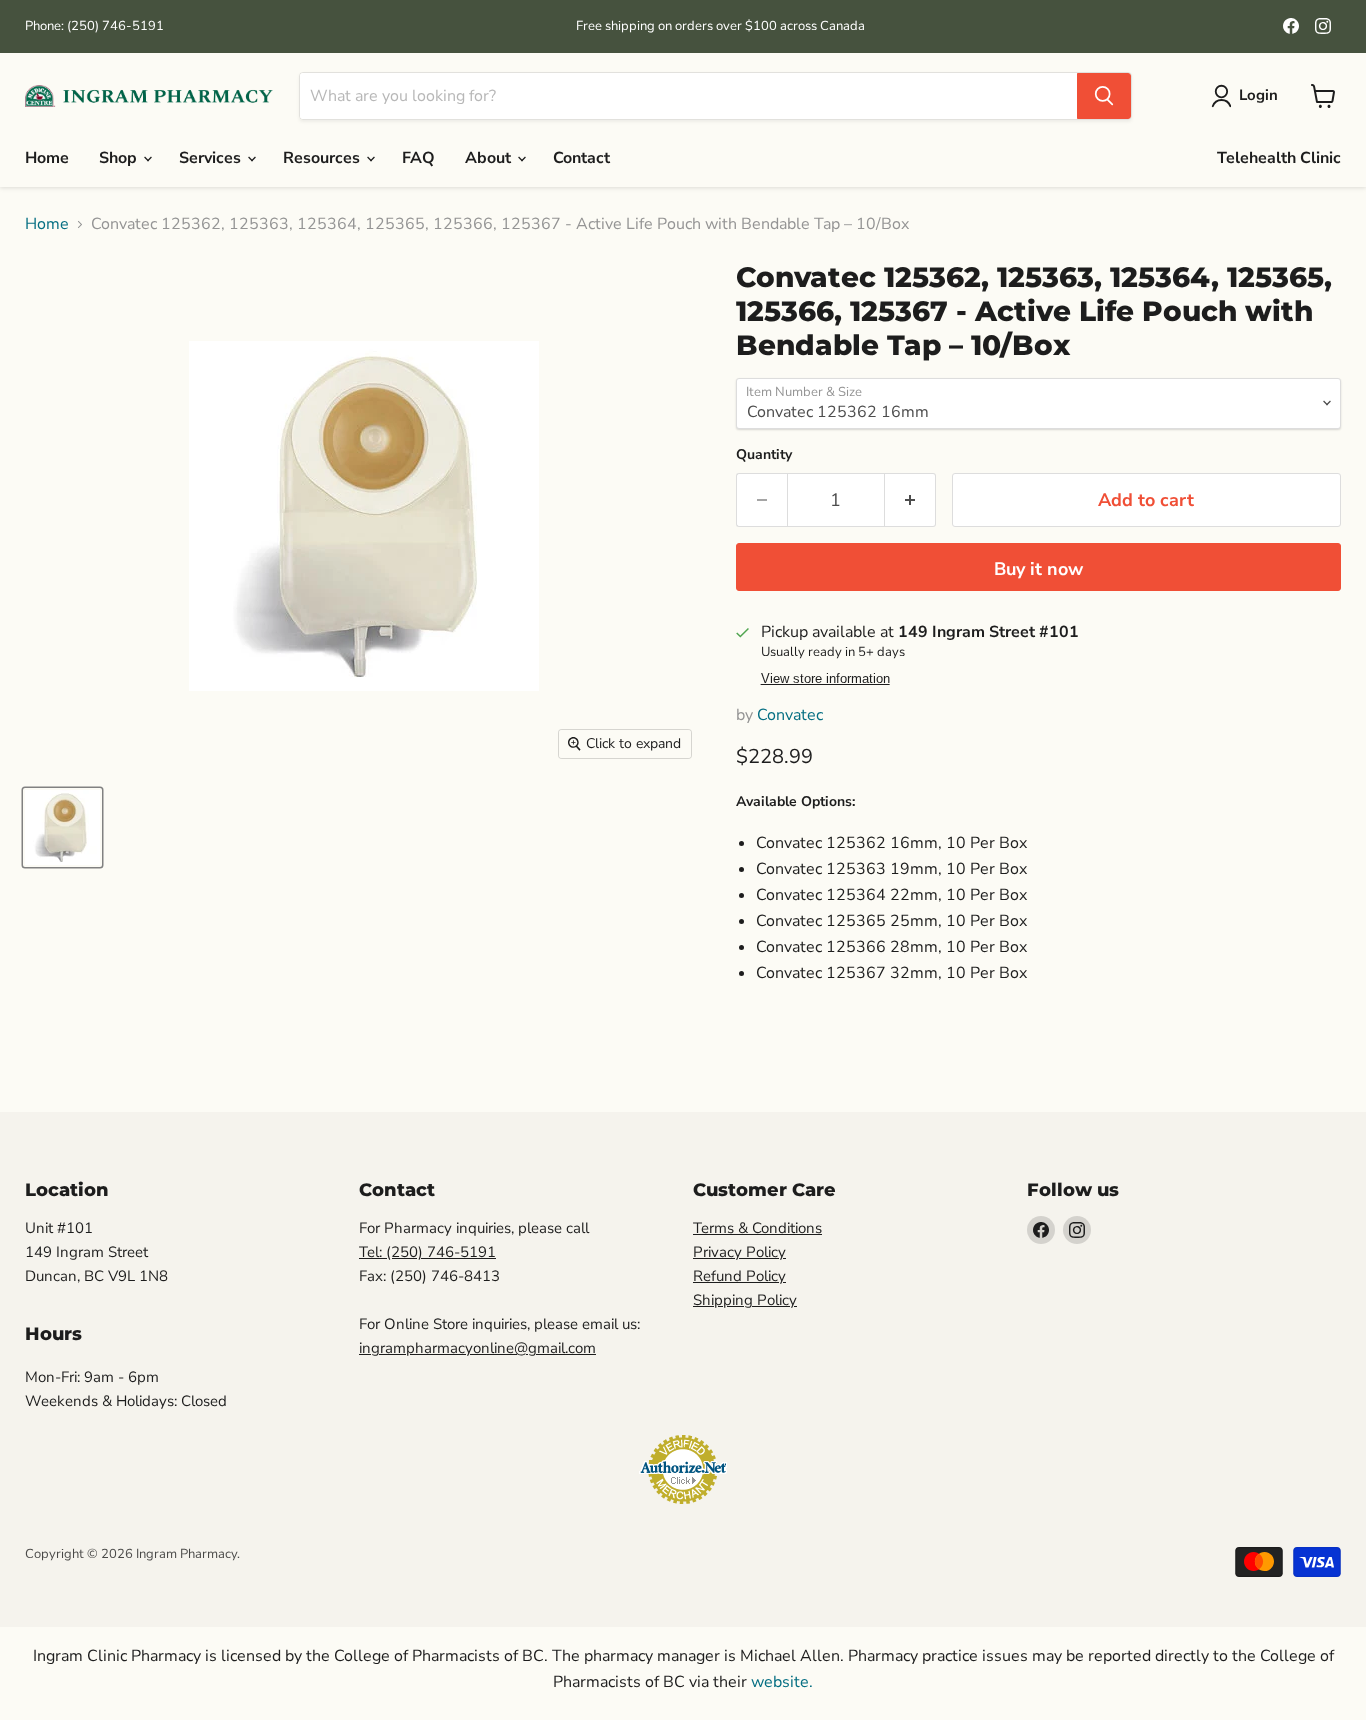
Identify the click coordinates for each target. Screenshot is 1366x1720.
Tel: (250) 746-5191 (427, 1252)
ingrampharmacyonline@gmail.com (477, 1348)
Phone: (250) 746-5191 (94, 26)
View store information (825, 679)
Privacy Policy (739, 1252)
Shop (120, 158)
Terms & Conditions (757, 1228)
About (490, 158)
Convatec (790, 715)
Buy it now (1038, 569)
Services (212, 158)
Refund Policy (739, 1276)
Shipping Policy (745, 1300)
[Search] (1104, 96)
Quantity (764, 455)
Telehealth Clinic (1279, 158)
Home (47, 158)
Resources (323, 158)
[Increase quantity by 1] (910, 500)
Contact (581, 158)
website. (780, 1682)
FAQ (418, 158)
